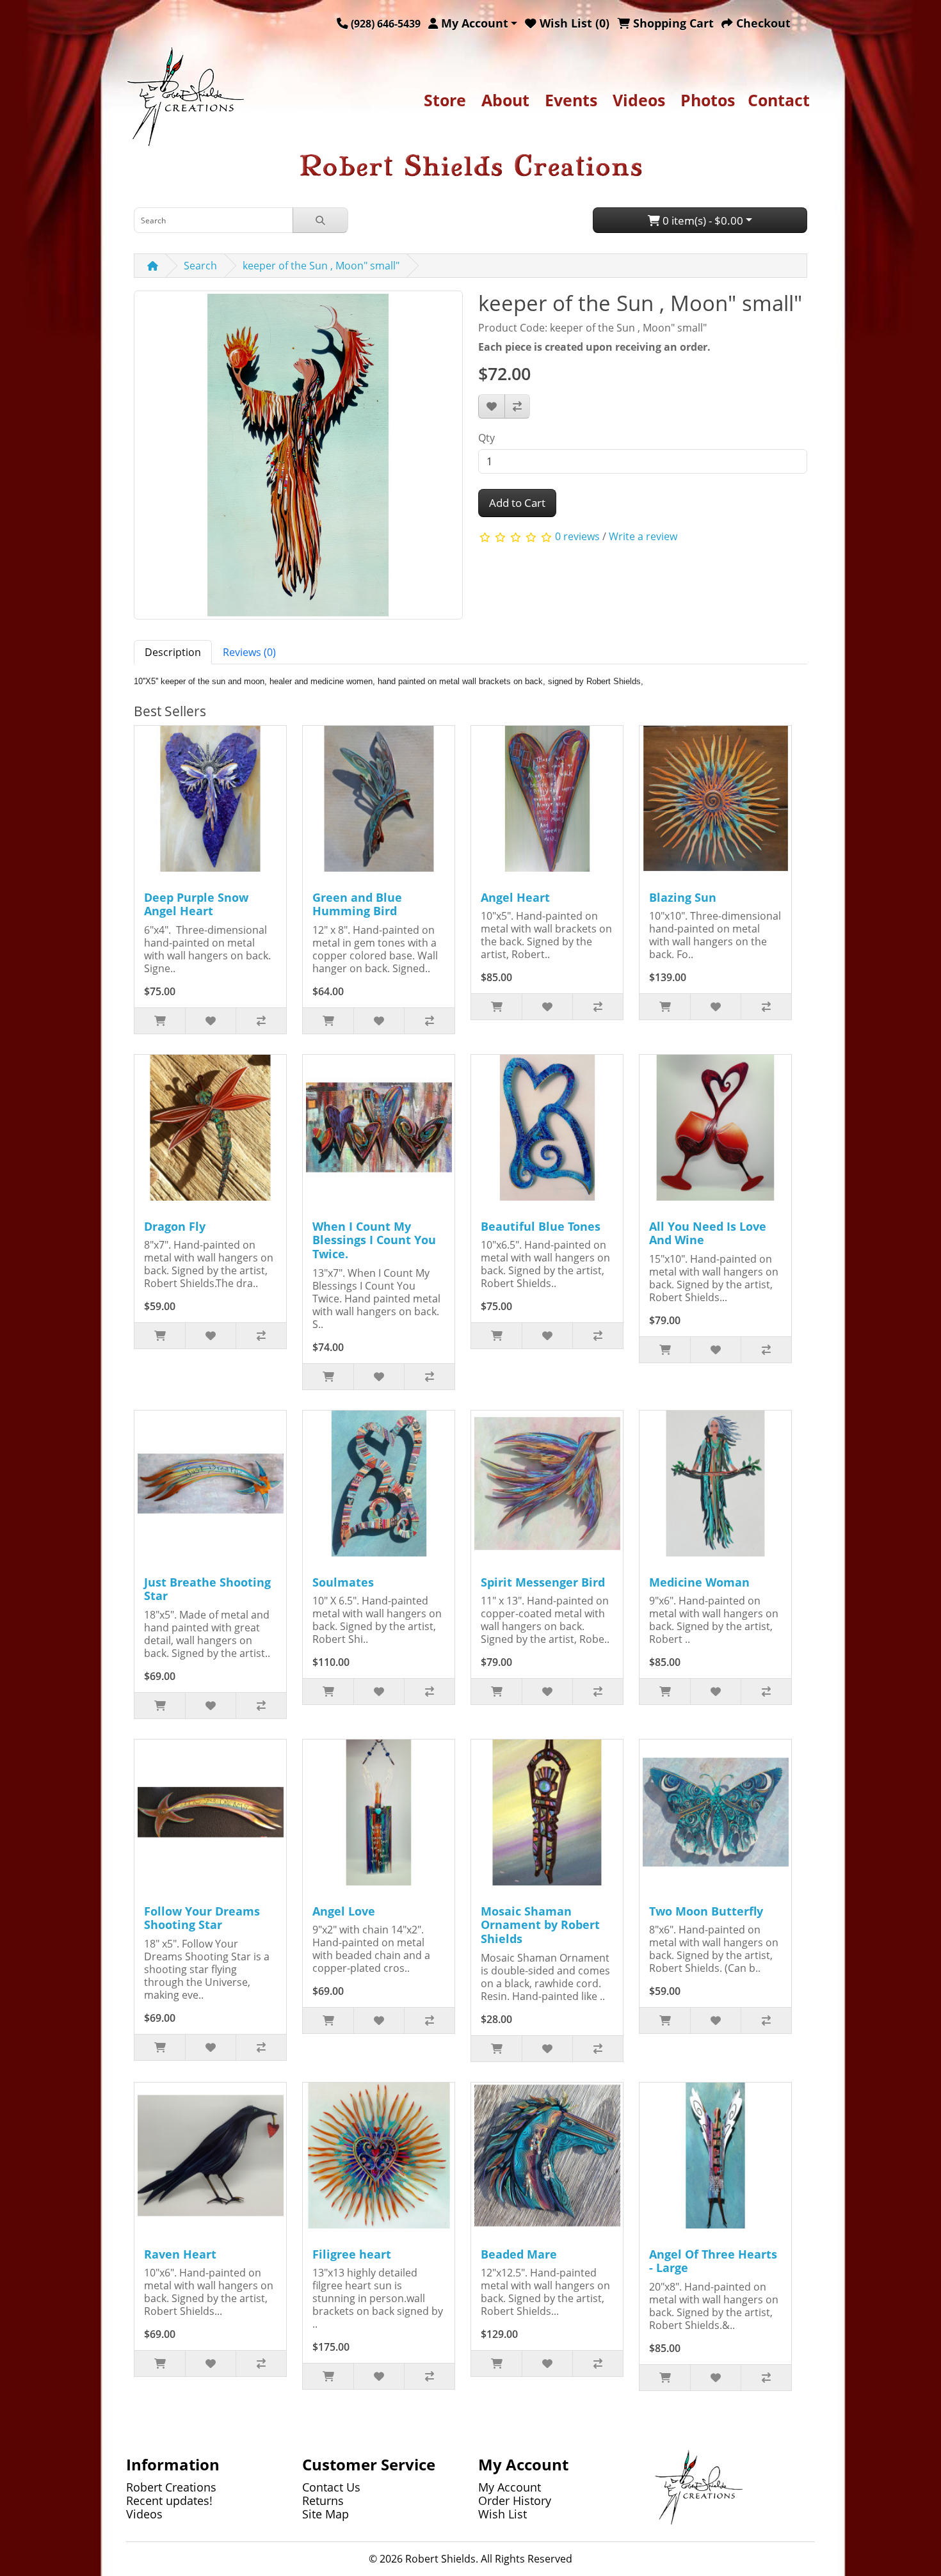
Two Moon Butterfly (706, 1911)
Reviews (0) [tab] (249, 652)
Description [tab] (173, 652)
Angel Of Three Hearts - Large (713, 2261)
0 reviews (577, 536)
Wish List (503, 2514)
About (505, 100)
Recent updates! (169, 2500)
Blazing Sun (683, 897)
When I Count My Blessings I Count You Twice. (374, 1240)
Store (445, 100)
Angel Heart (515, 897)
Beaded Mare (519, 2254)
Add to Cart (517, 503)
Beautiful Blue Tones (541, 1226)
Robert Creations (171, 2487)
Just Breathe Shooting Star (207, 1589)
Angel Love (344, 1911)
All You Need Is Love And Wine (708, 1233)
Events (571, 100)
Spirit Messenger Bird (543, 1582)
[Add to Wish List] (492, 406)
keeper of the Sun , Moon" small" (321, 266)
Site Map (326, 2514)
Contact (779, 100)
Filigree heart (352, 2254)
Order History (515, 2500)
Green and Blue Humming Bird (357, 904)
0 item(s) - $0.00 (702, 220)
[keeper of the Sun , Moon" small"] (298, 460)
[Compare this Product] (517, 406)
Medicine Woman (699, 1582)
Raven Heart (180, 2254)
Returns (323, 2500)
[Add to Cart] (160, 1021)
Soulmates (343, 1582)
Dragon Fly (175, 1226)
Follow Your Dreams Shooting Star (202, 1918)
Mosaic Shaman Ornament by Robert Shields (540, 1925)
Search (200, 266)
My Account (510, 2487)
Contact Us (331, 2487)
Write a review (643, 536)
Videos (639, 100)
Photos (708, 100)
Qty (487, 438)
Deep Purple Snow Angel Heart (196, 904)
